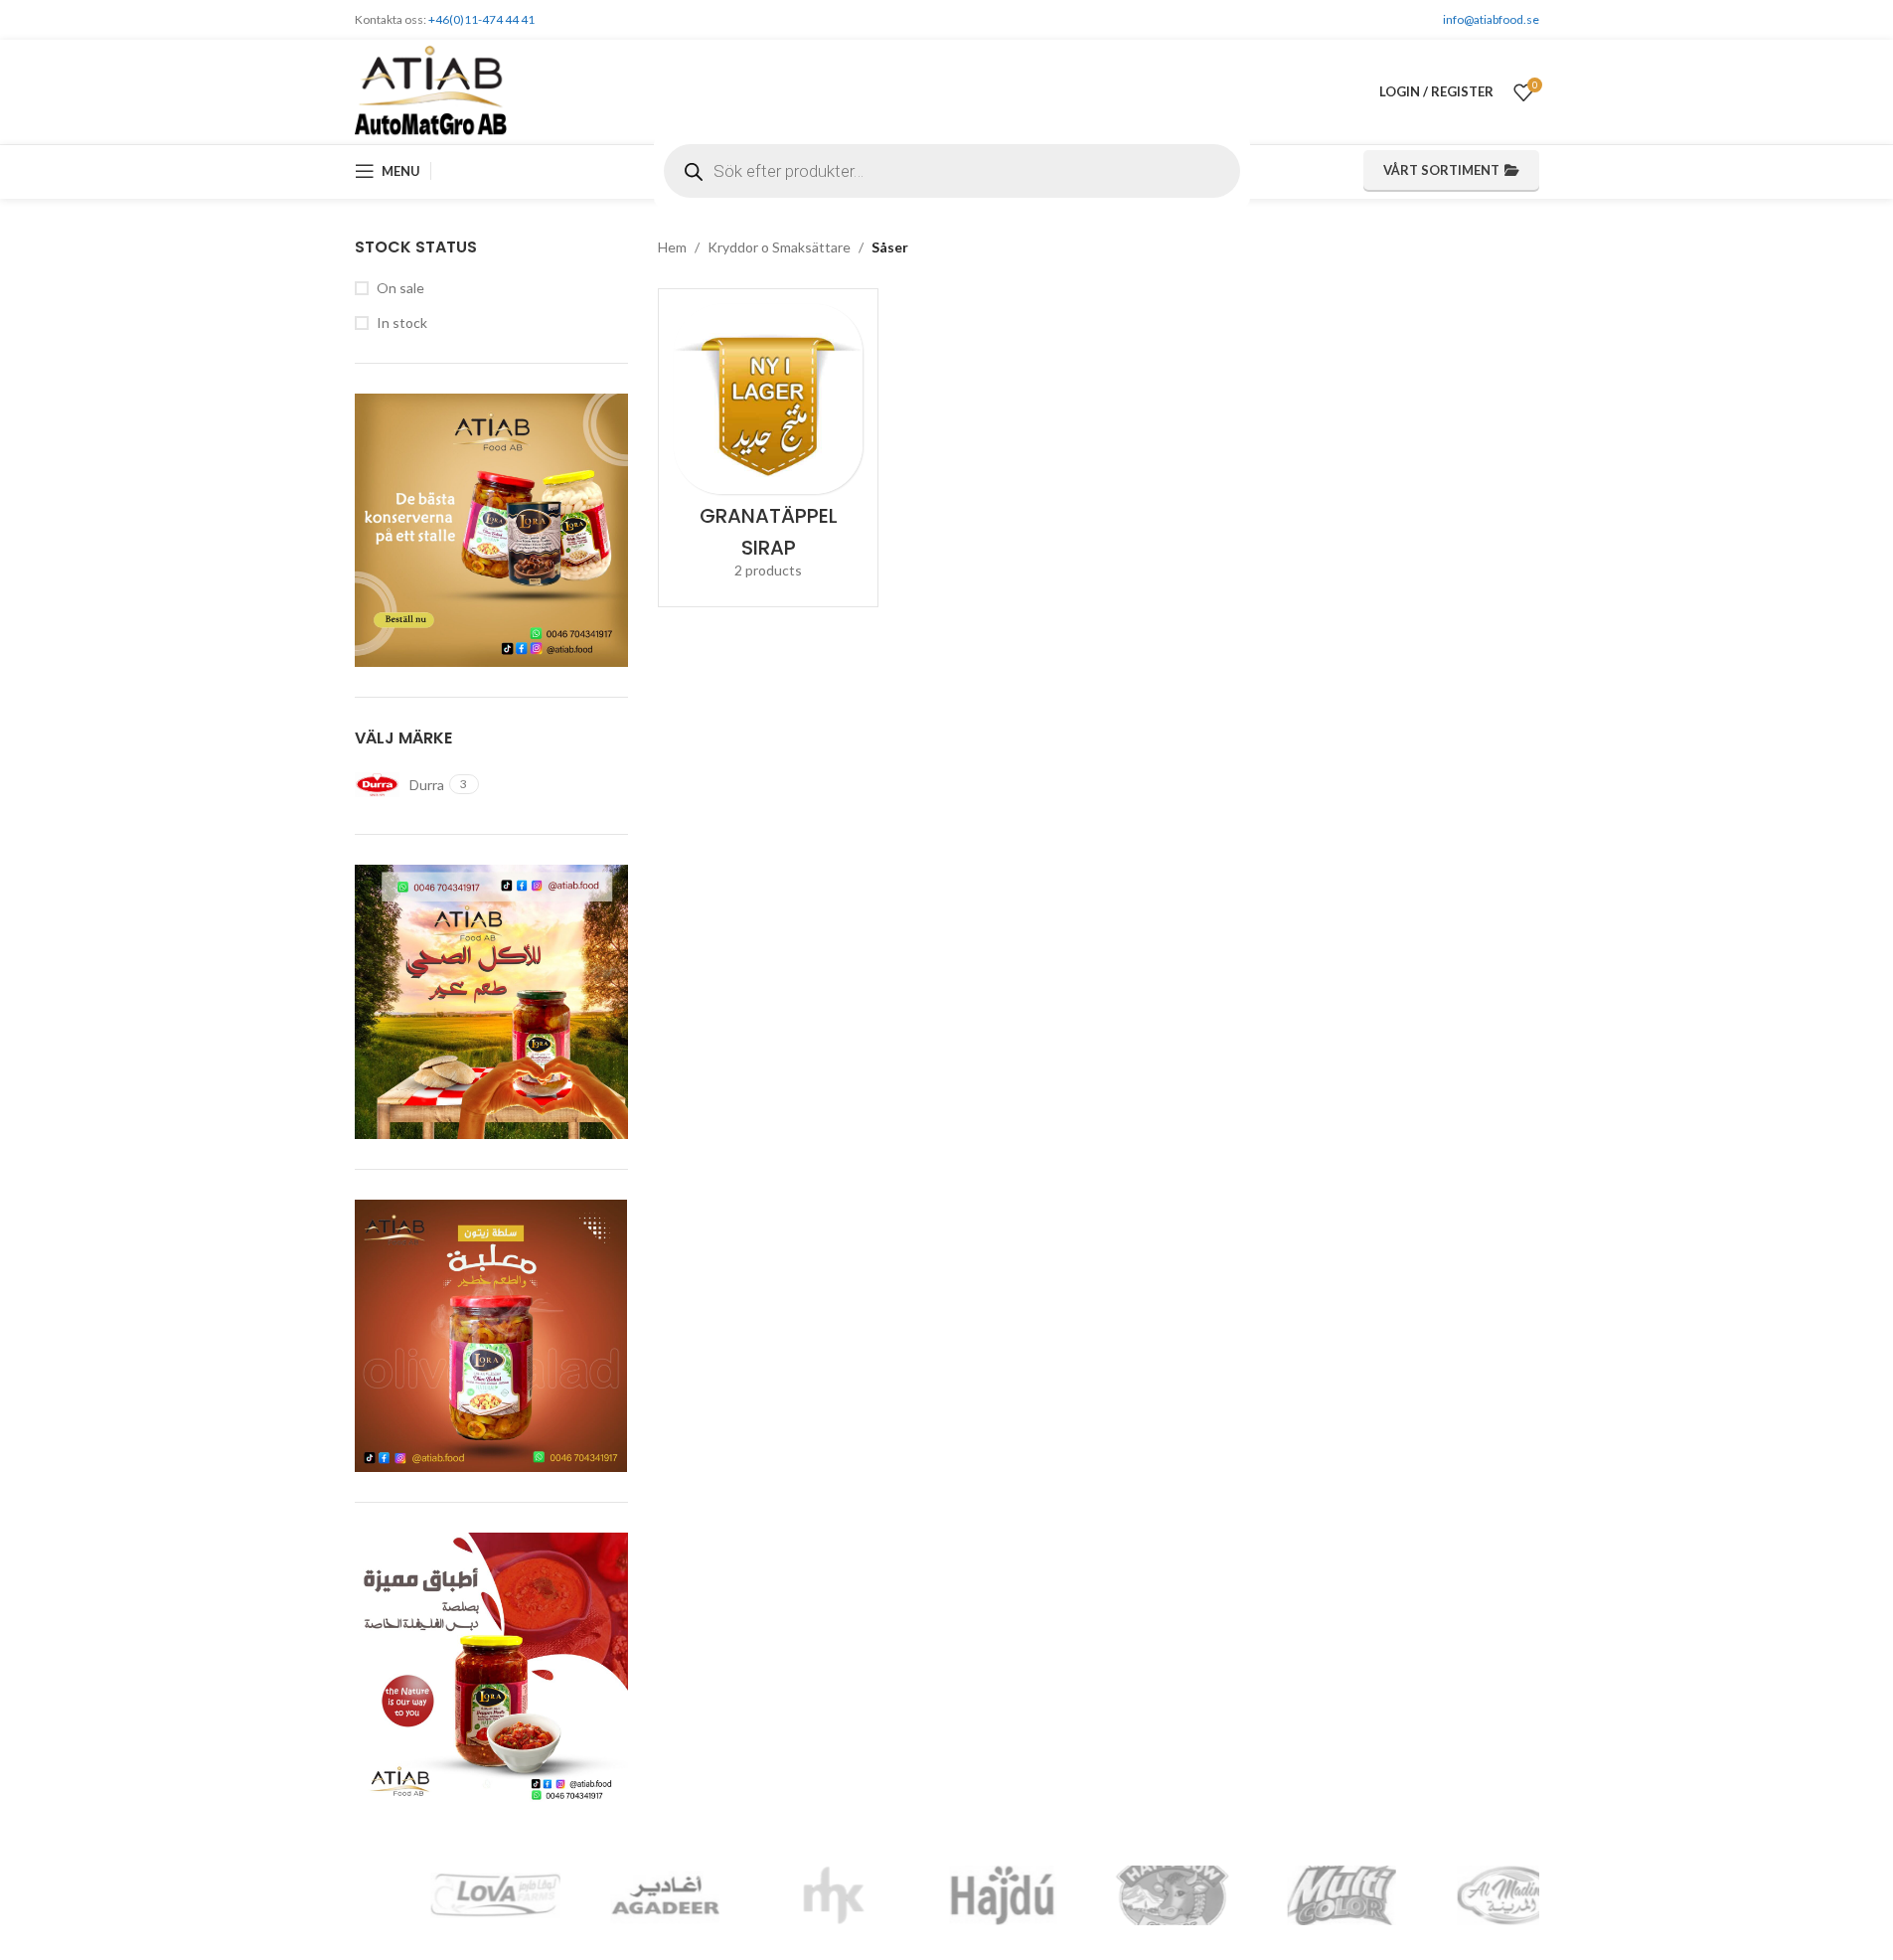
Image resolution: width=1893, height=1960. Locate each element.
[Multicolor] (946, 1895)
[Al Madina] (1116, 1895)
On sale (400, 288)
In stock (402, 323)
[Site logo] (431, 90)
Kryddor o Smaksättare (779, 247)
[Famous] (1285, 1895)
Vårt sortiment (1441, 170)
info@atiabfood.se (1491, 19)
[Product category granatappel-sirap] (768, 448)
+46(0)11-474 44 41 (481, 19)
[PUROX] (1454, 1895)
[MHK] (438, 1895)
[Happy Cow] (777, 1895)
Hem (672, 247)
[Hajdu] (608, 1895)
